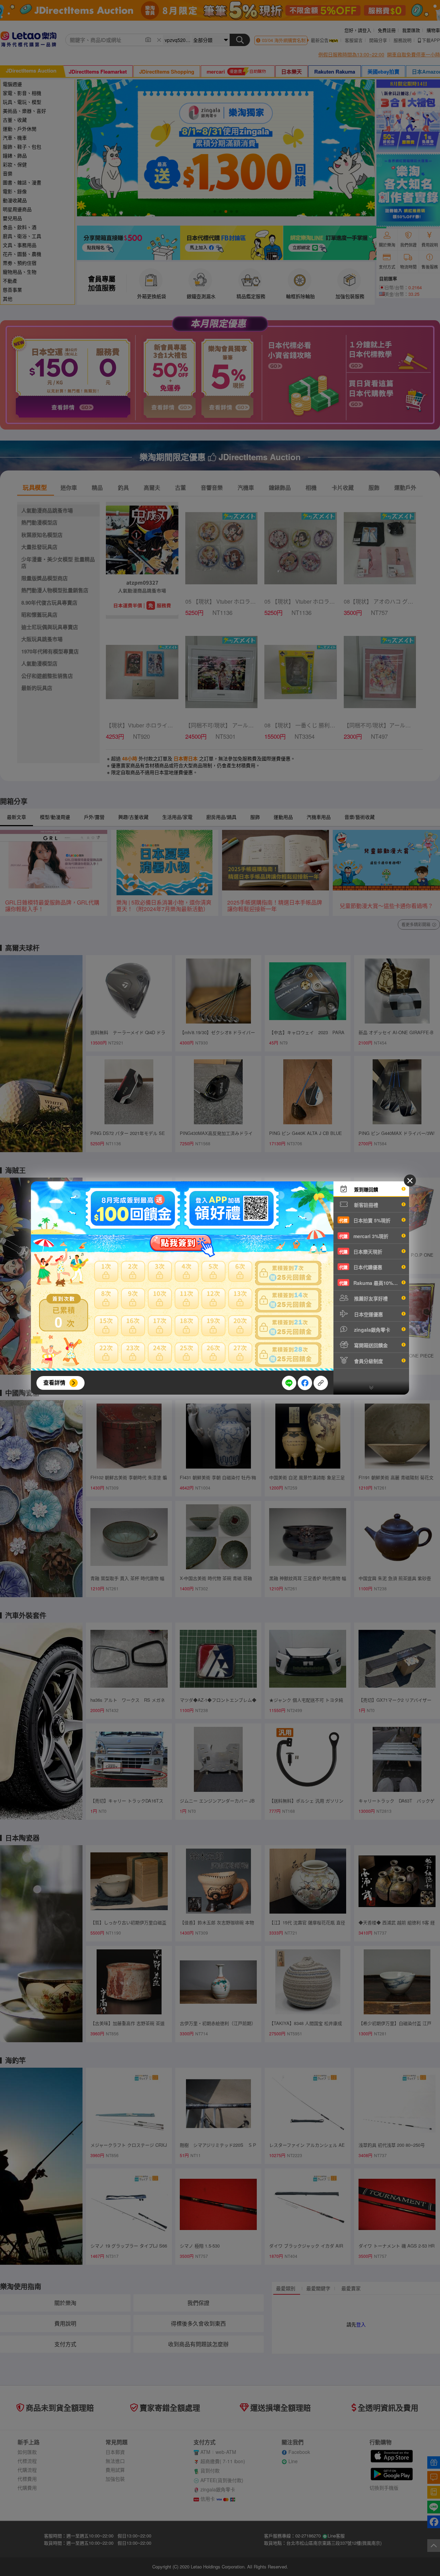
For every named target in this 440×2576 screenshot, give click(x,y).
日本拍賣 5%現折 (365, 1220)
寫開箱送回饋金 (370, 1345)
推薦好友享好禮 (370, 1298)
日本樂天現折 (361, 1252)
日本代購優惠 (361, 1267)
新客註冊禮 (365, 1205)
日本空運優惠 (368, 1314)
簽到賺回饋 (365, 1189)
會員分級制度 (368, 1361)
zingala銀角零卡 (371, 1330)
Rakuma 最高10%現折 (371, 1283)
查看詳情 (54, 1382)
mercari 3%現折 (364, 1236)
